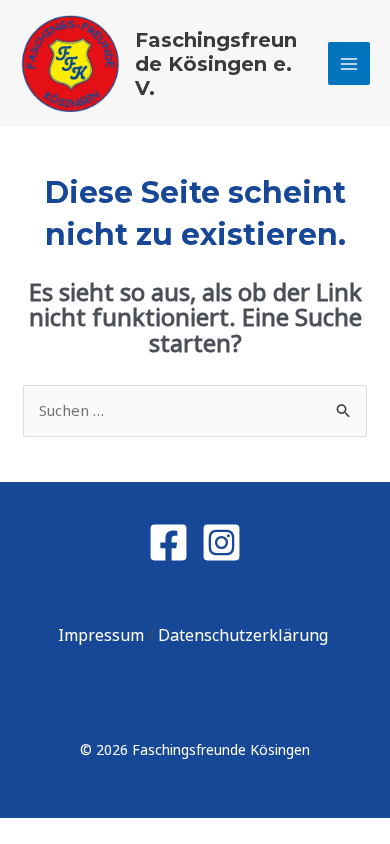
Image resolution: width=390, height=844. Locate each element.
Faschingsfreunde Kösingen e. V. (216, 64)
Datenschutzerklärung (245, 635)
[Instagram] (221, 542)
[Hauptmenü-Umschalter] (349, 63)
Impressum (103, 635)
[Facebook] (168, 542)
